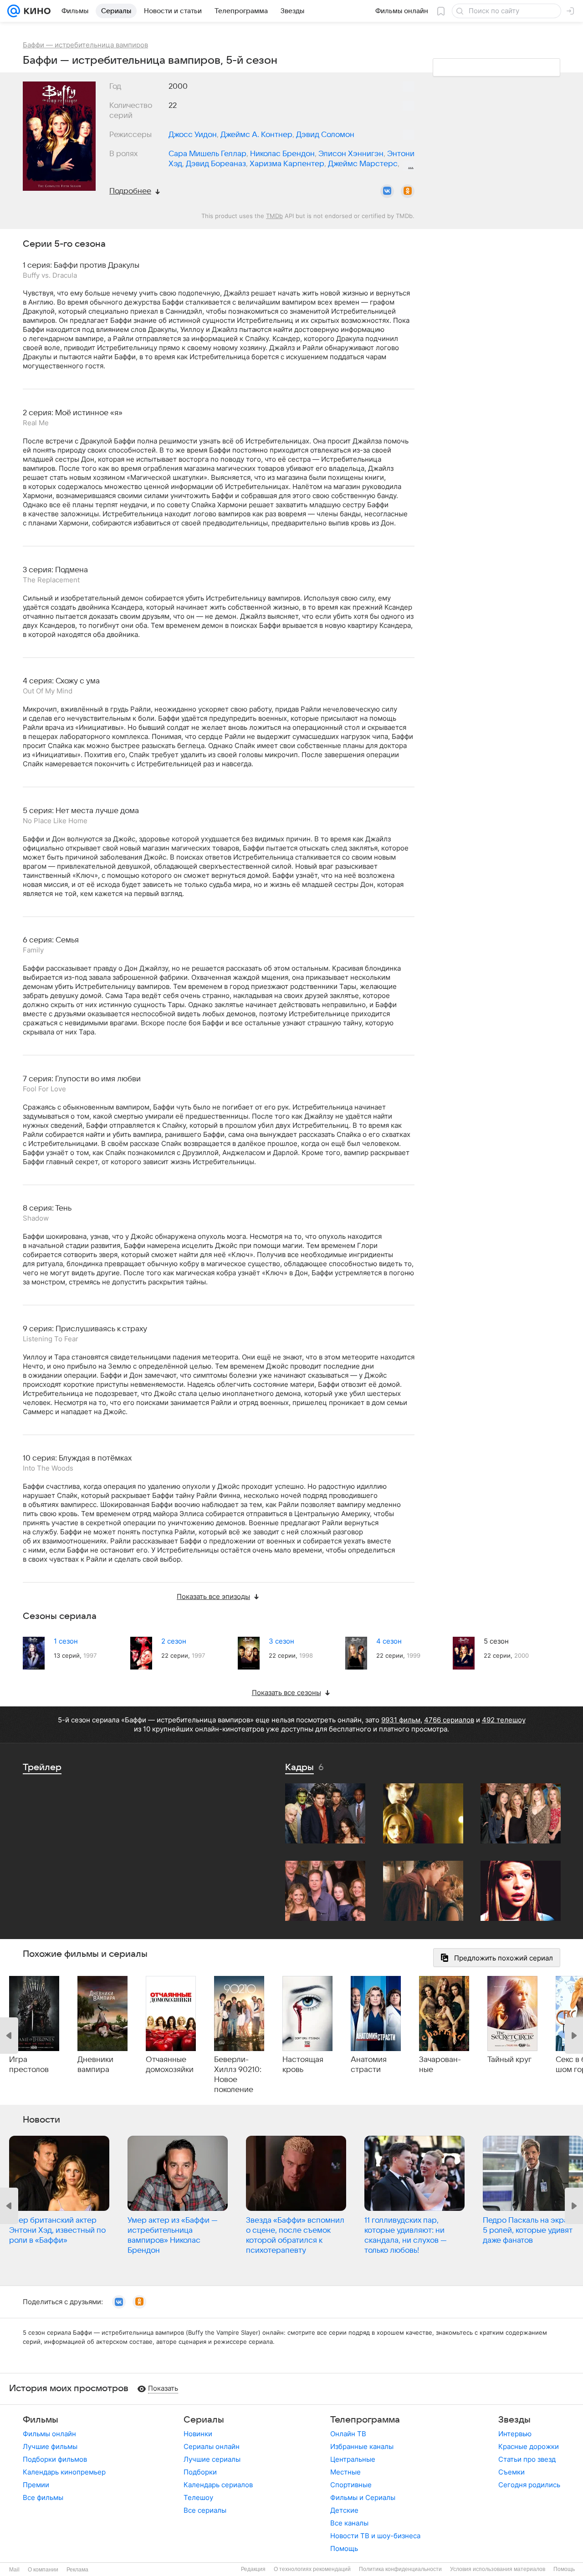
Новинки (198, 2434)
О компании (43, 2570)
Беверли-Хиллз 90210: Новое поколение (238, 2075)
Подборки (200, 2472)
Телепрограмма (365, 2420)
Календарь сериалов (218, 2485)
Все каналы (349, 2523)
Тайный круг (509, 2060)
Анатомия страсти (369, 2065)
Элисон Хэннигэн (351, 154)
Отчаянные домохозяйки (170, 2065)
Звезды (514, 2420)
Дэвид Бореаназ (216, 164)
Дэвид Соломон (325, 135)
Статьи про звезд (527, 2459)
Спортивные (351, 2485)
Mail (14, 2570)
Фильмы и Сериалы (363, 2497)
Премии (36, 2485)
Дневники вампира (95, 2065)
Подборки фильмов (55, 2459)
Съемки (511, 2472)
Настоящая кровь (303, 2065)
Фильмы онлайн (49, 2434)
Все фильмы (43, 2497)
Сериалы (204, 2420)
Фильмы (41, 2420)
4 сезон (389, 1641)
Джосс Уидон (193, 135)
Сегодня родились (529, 2485)
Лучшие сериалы (212, 2459)
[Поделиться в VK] (387, 191)
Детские (344, 2510)
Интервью (515, 2434)
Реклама (77, 2570)
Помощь (344, 2548)
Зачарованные (440, 2065)
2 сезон (174, 1641)
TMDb (274, 216)
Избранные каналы (362, 2446)
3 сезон (281, 1641)
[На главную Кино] (35, 11)
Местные (345, 2472)
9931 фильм (401, 1720)
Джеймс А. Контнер (256, 135)
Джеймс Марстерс (363, 164)
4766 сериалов (449, 1720)
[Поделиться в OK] (408, 191)
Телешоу (198, 2497)
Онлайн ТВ (348, 2434)
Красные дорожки (529, 2446)
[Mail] (14, 11)
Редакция (253, 2569)
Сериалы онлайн (212, 2446)
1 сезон (66, 1641)
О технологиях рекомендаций (312, 2569)
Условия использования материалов (498, 2569)
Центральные (353, 2459)
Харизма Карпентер (287, 164)
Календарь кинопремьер (64, 2472)
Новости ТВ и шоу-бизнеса (375, 2536)
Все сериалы (205, 2510)
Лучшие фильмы (50, 2446)
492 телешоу (504, 1720)
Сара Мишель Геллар (207, 154)
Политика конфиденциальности (400, 2569)
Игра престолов (29, 2065)
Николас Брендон (282, 154)
